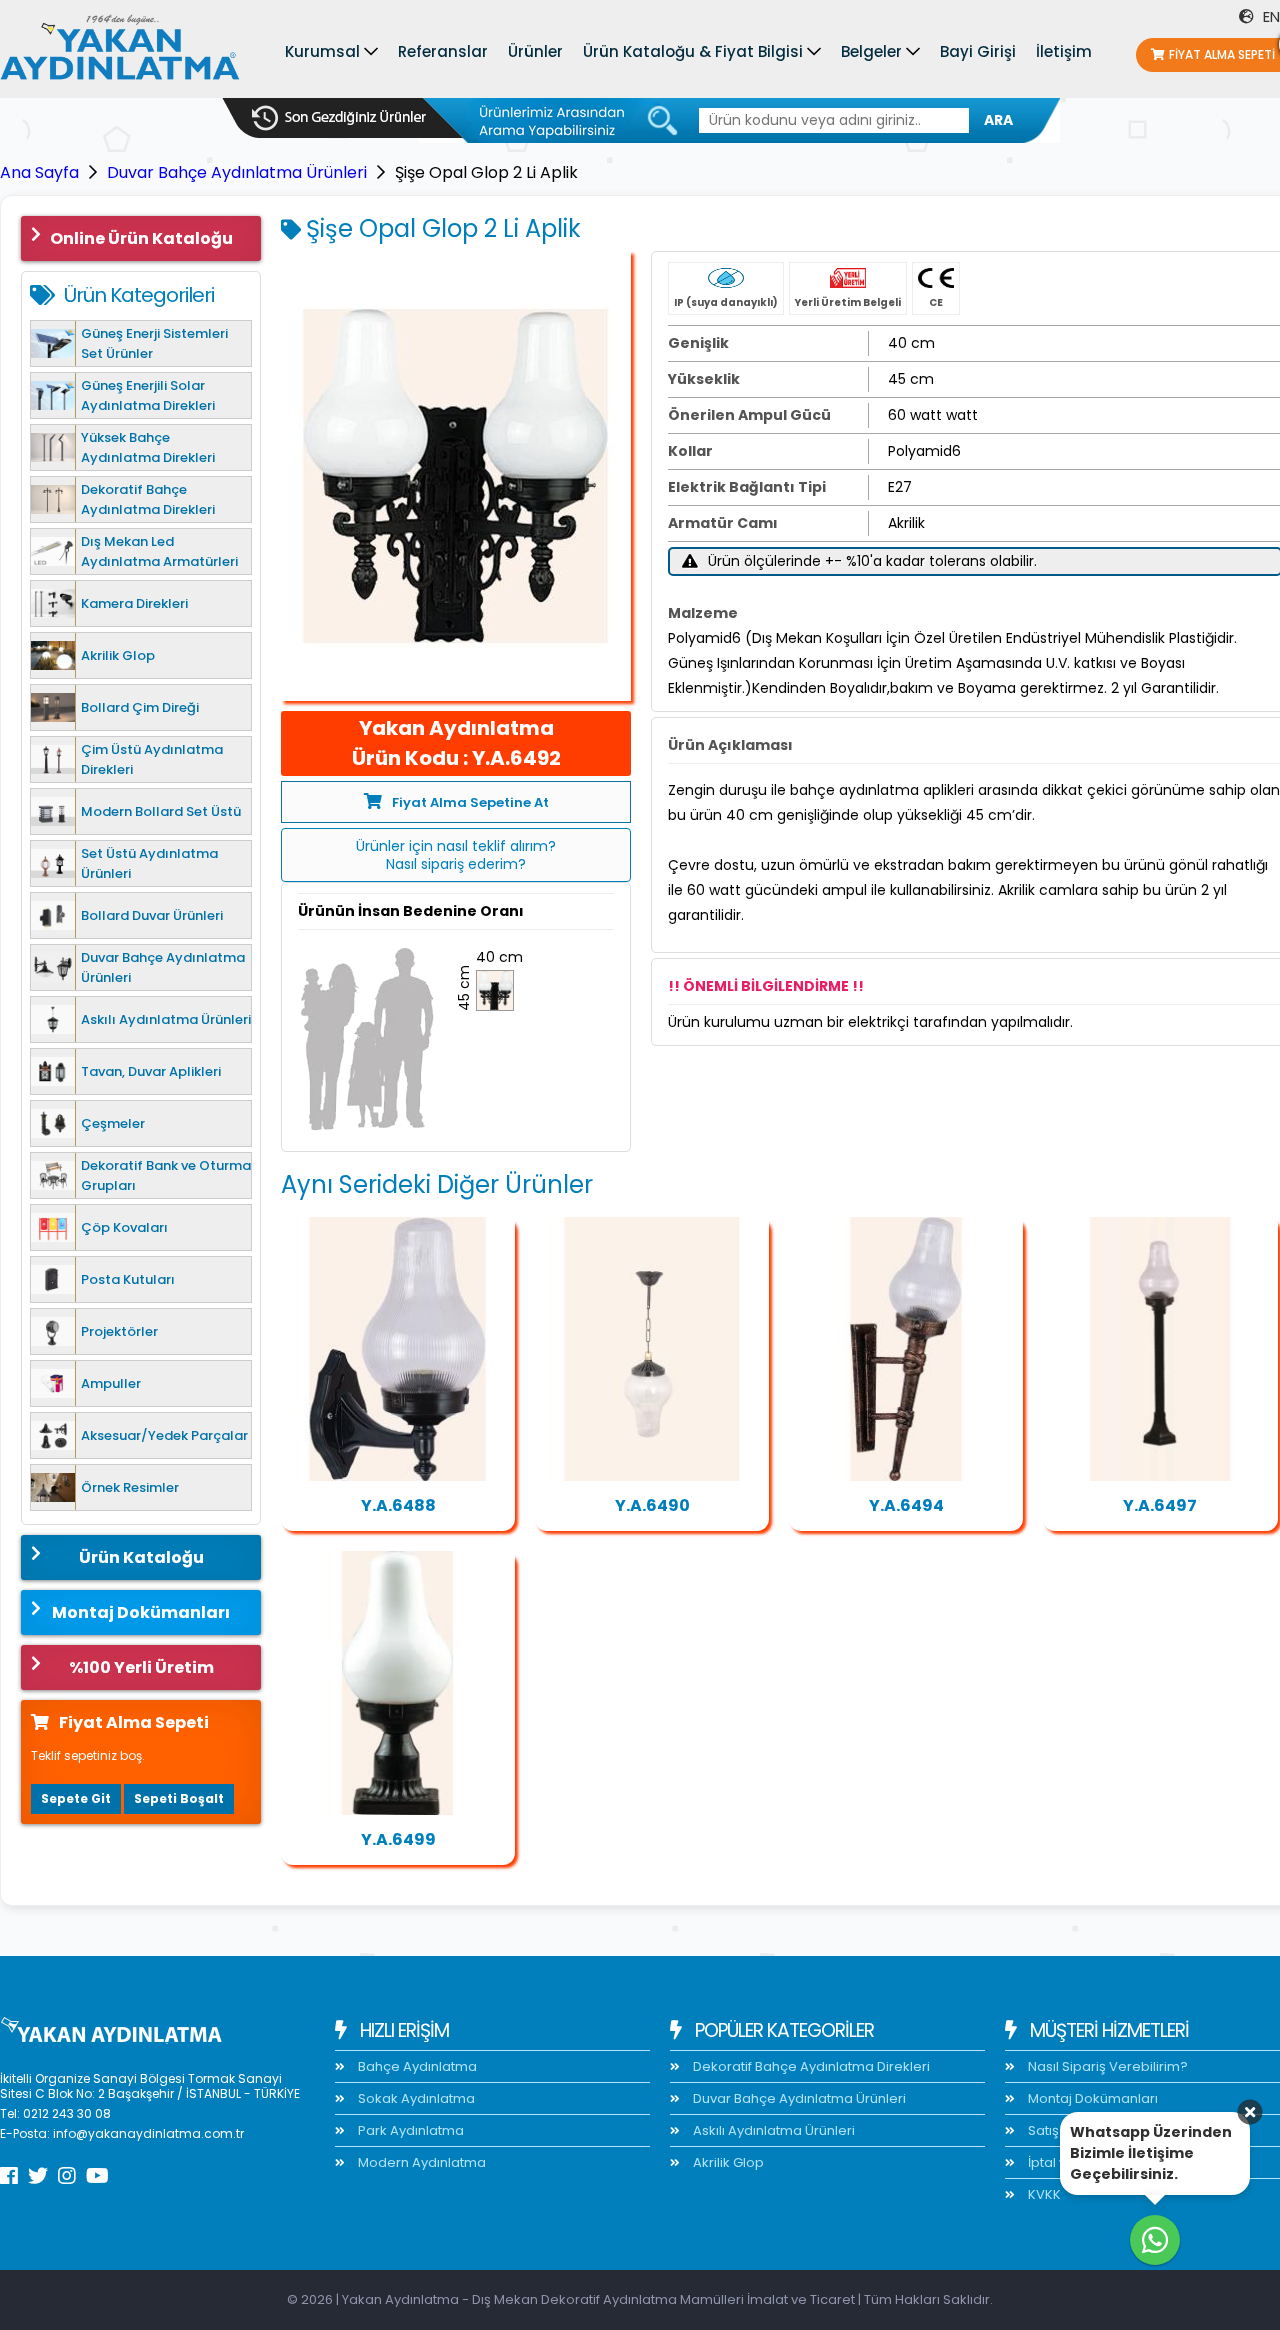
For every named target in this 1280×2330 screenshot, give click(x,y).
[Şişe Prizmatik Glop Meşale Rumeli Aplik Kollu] (906, 1349)
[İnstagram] (67, 2176)
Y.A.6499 (398, 1839)
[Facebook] (9, 2176)
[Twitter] (38, 2176)
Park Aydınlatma (409, 2130)
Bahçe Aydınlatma (416, 2066)
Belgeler (871, 51)
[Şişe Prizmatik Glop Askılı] (652, 1349)
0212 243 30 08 (67, 2113)
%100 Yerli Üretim (141, 1667)
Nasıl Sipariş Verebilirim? (1106, 2066)
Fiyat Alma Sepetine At (470, 802)
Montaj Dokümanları (141, 1612)
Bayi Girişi (978, 51)
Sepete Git (76, 1798)
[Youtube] (97, 2176)
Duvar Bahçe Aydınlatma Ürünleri (237, 172)
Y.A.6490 (652, 1505)
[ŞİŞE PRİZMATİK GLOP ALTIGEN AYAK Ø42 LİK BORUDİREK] (1160, 1349)
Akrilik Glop (727, 2162)
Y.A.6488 (398, 1505)
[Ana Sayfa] (120, 52)
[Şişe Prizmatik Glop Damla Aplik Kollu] (398, 1349)
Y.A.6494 (906, 1505)
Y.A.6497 (1160, 1505)
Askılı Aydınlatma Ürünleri (772, 2130)
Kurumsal (322, 51)
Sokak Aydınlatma (415, 2098)
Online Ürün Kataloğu (141, 238)
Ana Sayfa (39, 172)
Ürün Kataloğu (141, 1557)
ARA (998, 120)
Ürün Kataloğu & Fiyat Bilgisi (693, 51)
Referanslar (443, 51)
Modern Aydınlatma (420, 2162)
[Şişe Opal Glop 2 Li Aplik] (456, 476)
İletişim (1064, 51)
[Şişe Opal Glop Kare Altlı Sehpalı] (398, 1683)
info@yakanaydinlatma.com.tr (148, 2133)
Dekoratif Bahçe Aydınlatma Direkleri (810, 2066)
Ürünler (535, 51)
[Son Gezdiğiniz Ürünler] (339, 118)
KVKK (1043, 2194)
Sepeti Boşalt (179, 1798)
